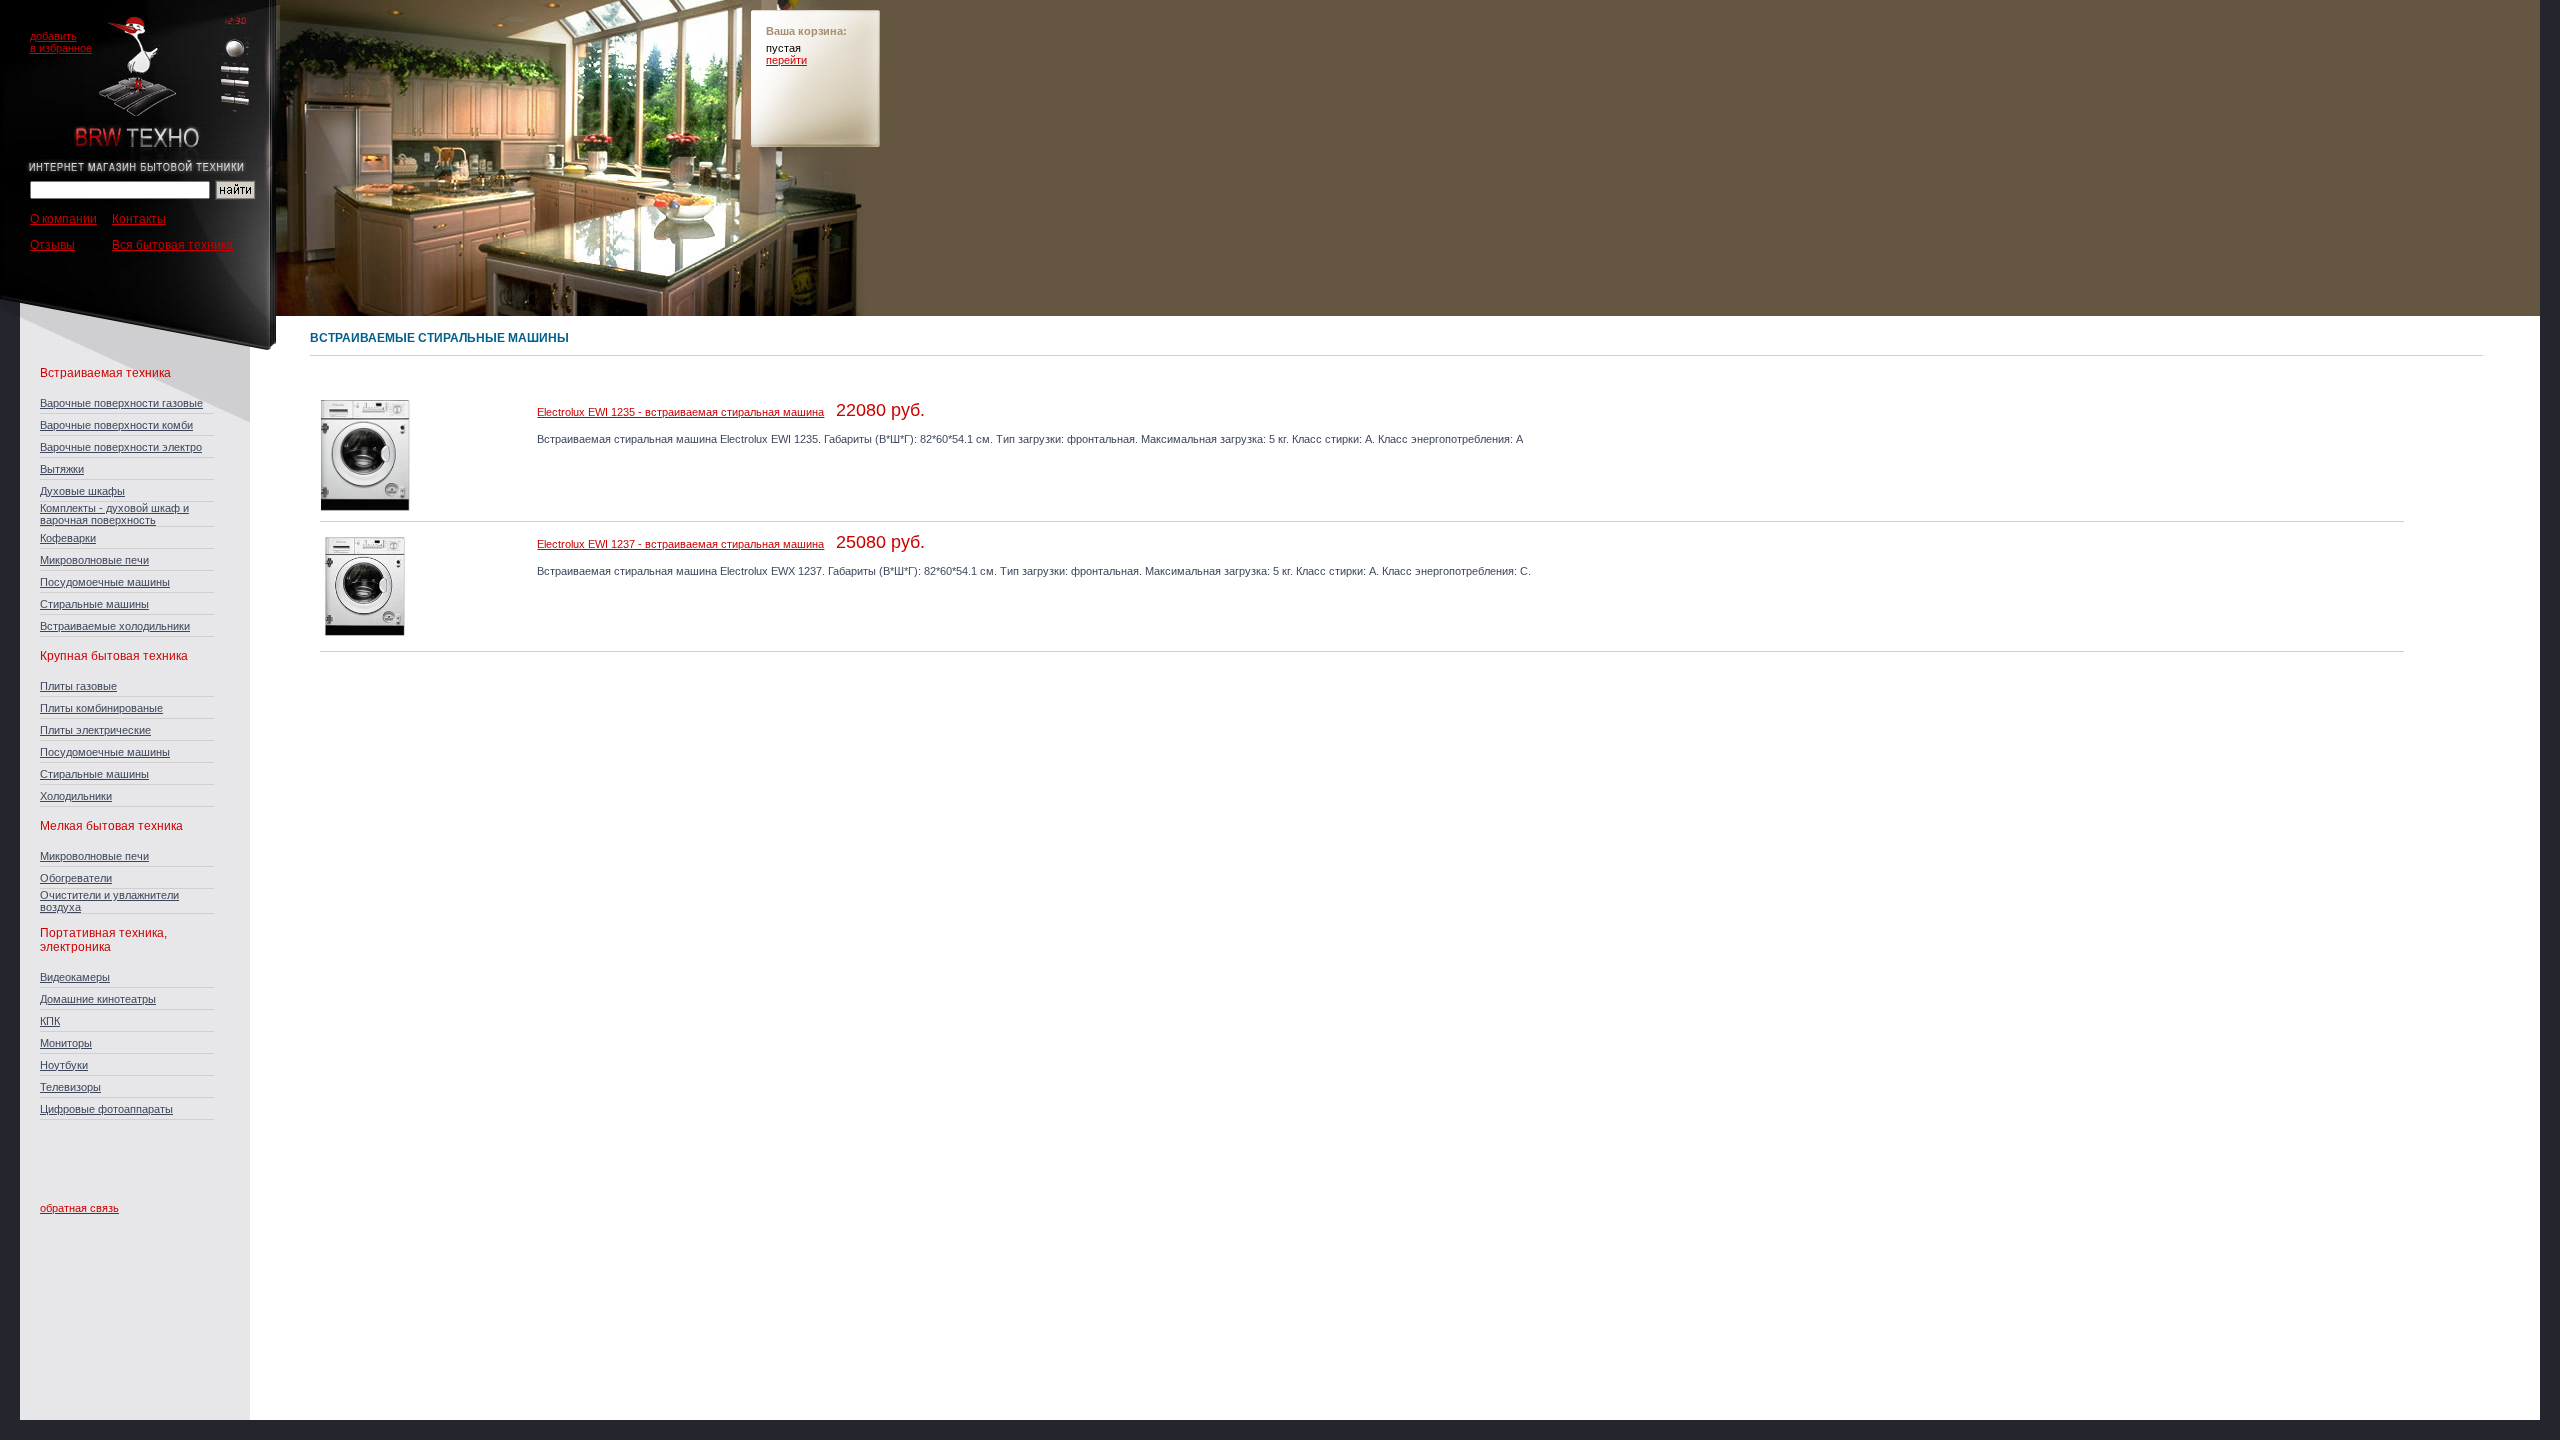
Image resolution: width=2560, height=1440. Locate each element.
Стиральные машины (94, 604)
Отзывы (52, 245)
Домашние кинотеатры (98, 999)
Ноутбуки (64, 1065)
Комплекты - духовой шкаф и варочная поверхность (114, 514)
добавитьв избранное (61, 42)
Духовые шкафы (82, 491)
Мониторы (66, 1043)
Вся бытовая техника (172, 245)
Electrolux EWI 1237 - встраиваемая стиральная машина (680, 544)
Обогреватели (76, 878)
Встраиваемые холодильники (115, 626)
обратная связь (79, 1208)
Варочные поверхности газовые (121, 403)
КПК (50, 1021)
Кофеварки (68, 538)
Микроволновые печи (94, 560)
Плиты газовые (78, 686)
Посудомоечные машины (105, 582)
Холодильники (76, 796)
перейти (786, 60)
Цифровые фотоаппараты (106, 1109)
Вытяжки (62, 469)
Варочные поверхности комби (116, 425)
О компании (63, 219)
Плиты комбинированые (101, 708)
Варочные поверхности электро (121, 447)
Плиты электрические (95, 730)
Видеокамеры (75, 977)
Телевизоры (70, 1087)
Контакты (139, 219)
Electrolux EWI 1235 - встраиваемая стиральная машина (680, 412)
